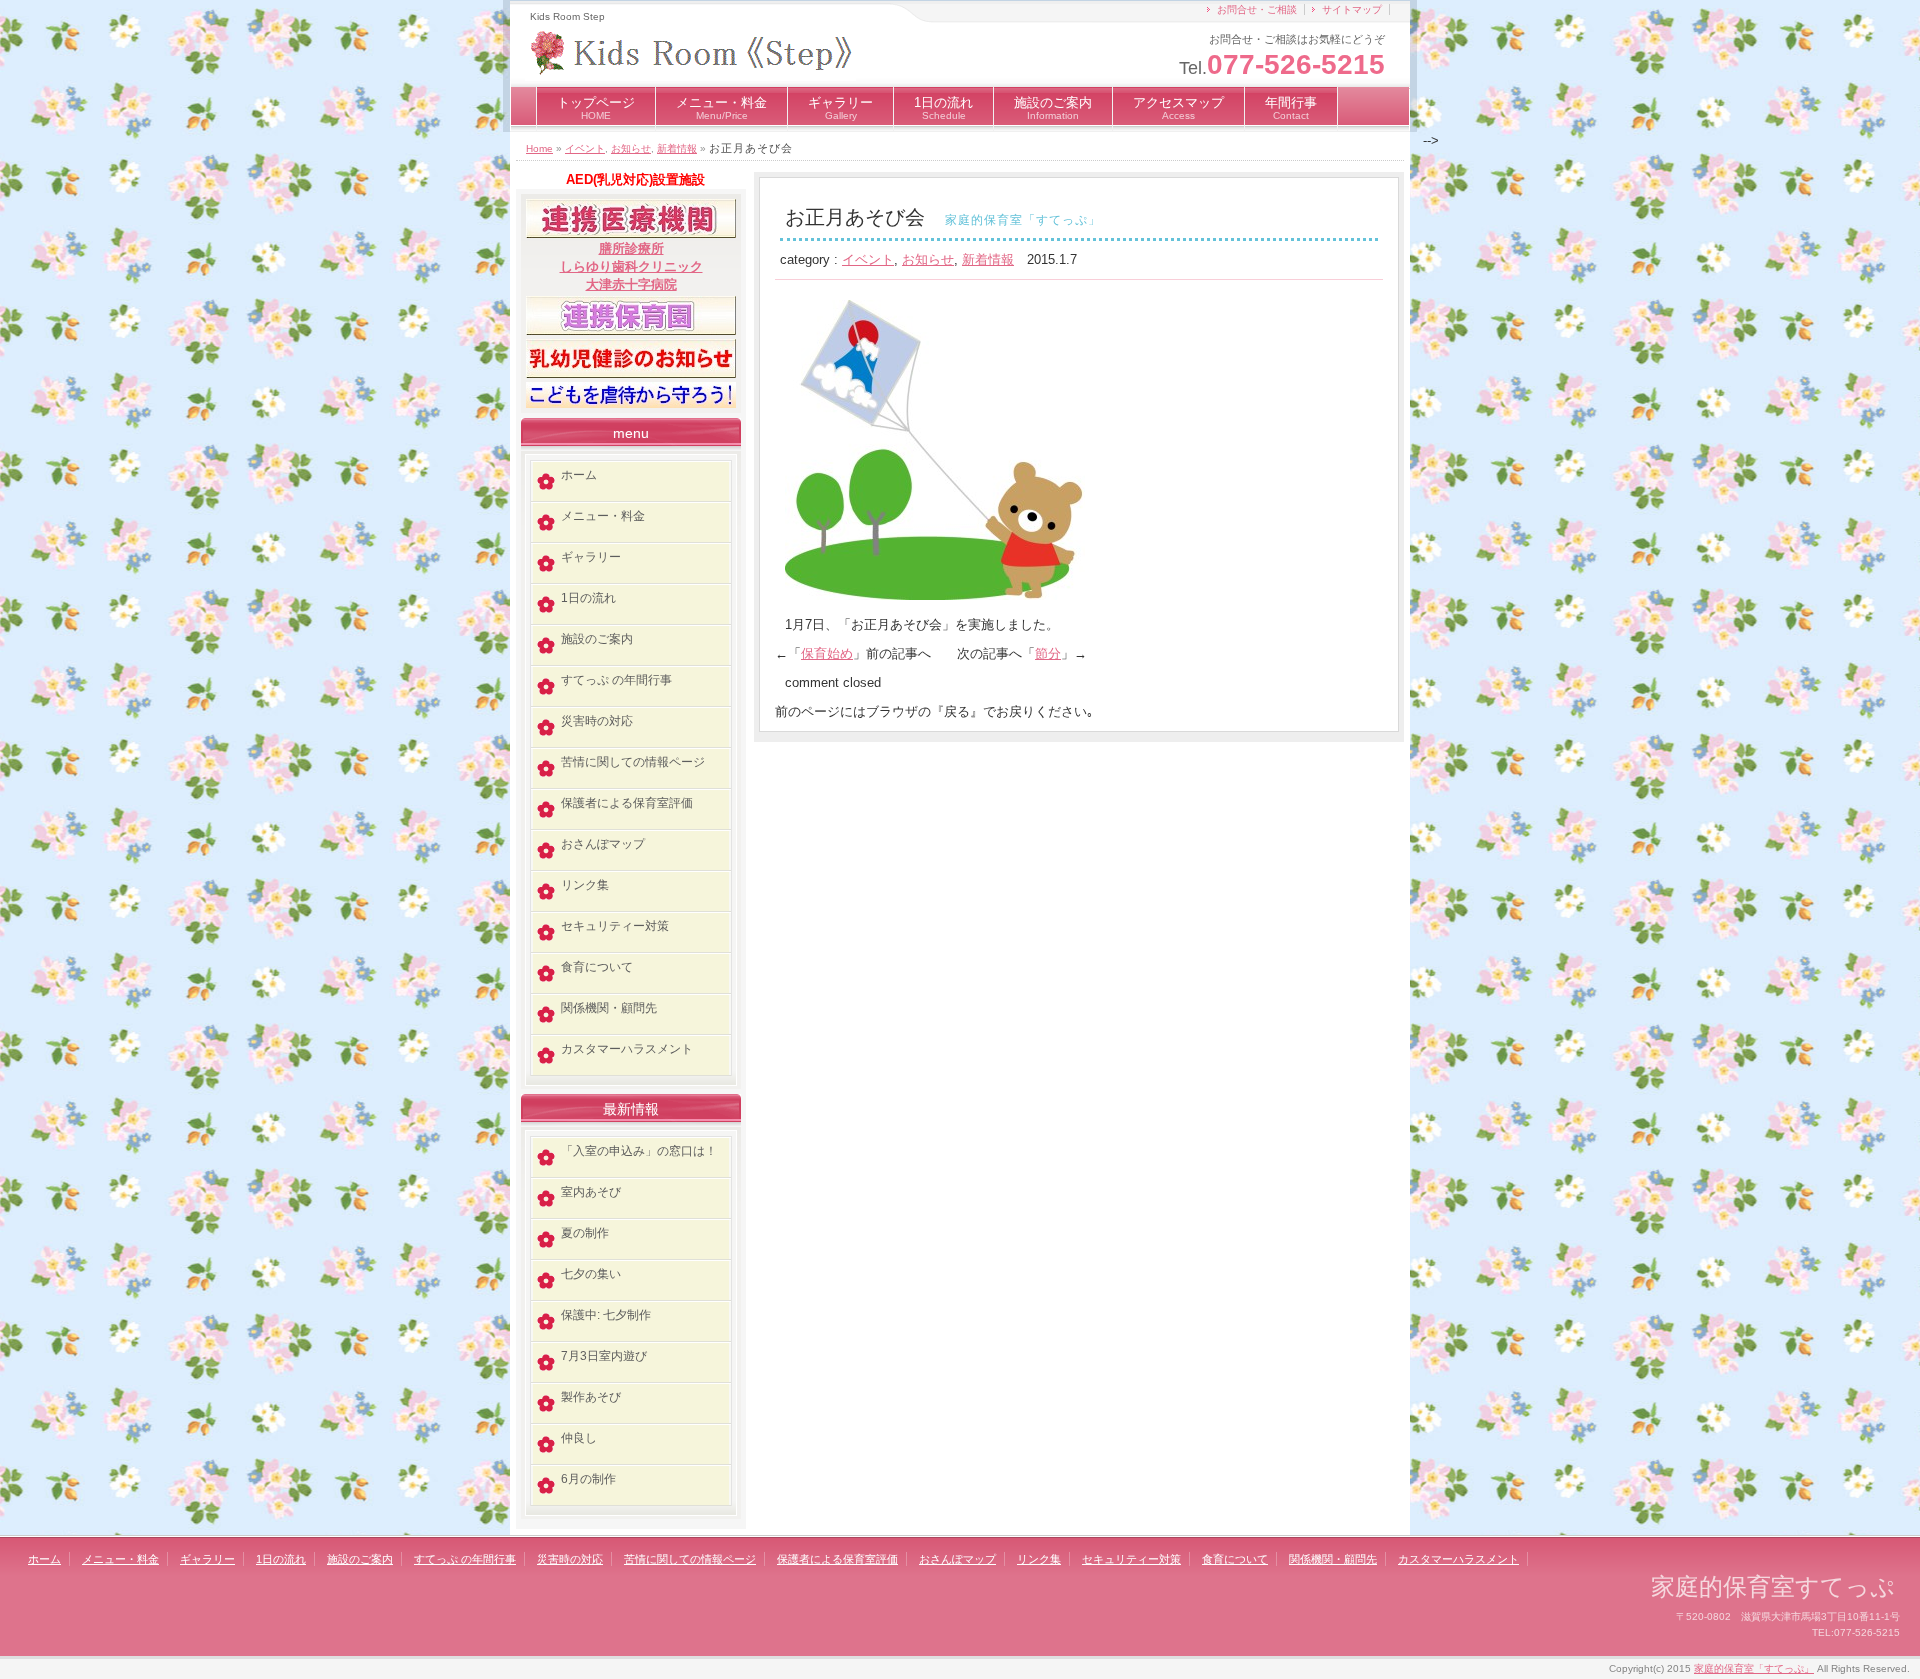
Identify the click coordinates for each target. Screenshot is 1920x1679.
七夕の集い (591, 1274)
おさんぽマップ (603, 844)
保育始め (827, 653)
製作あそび (591, 1397)
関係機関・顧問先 (609, 1008)
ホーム (579, 475)
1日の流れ (943, 108)
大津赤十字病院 (631, 284)
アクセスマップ (1178, 108)
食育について (597, 967)
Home (539, 148)
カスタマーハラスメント (627, 1049)
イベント (585, 148)
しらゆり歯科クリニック (631, 266)
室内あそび (591, 1192)
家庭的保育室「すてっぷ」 (1754, 1668)
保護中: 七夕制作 (606, 1315)
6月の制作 (588, 1479)
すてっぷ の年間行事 (616, 680)
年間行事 (1291, 108)
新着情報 (677, 148)
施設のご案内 (1053, 108)
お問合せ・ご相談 (1257, 9)
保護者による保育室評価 (627, 803)
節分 (1048, 653)
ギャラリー (840, 108)
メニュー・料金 (721, 108)
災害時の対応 (597, 721)
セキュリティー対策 (615, 926)
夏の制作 (585, 1233)
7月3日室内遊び (604, 1356)
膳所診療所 (631, 248)
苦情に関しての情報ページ (633, 762)
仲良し (579, 1438)
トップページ (596, 108)
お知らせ (631, 148)
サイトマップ (1352, 9)
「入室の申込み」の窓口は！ (639, 1151)
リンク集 (585, 885)
